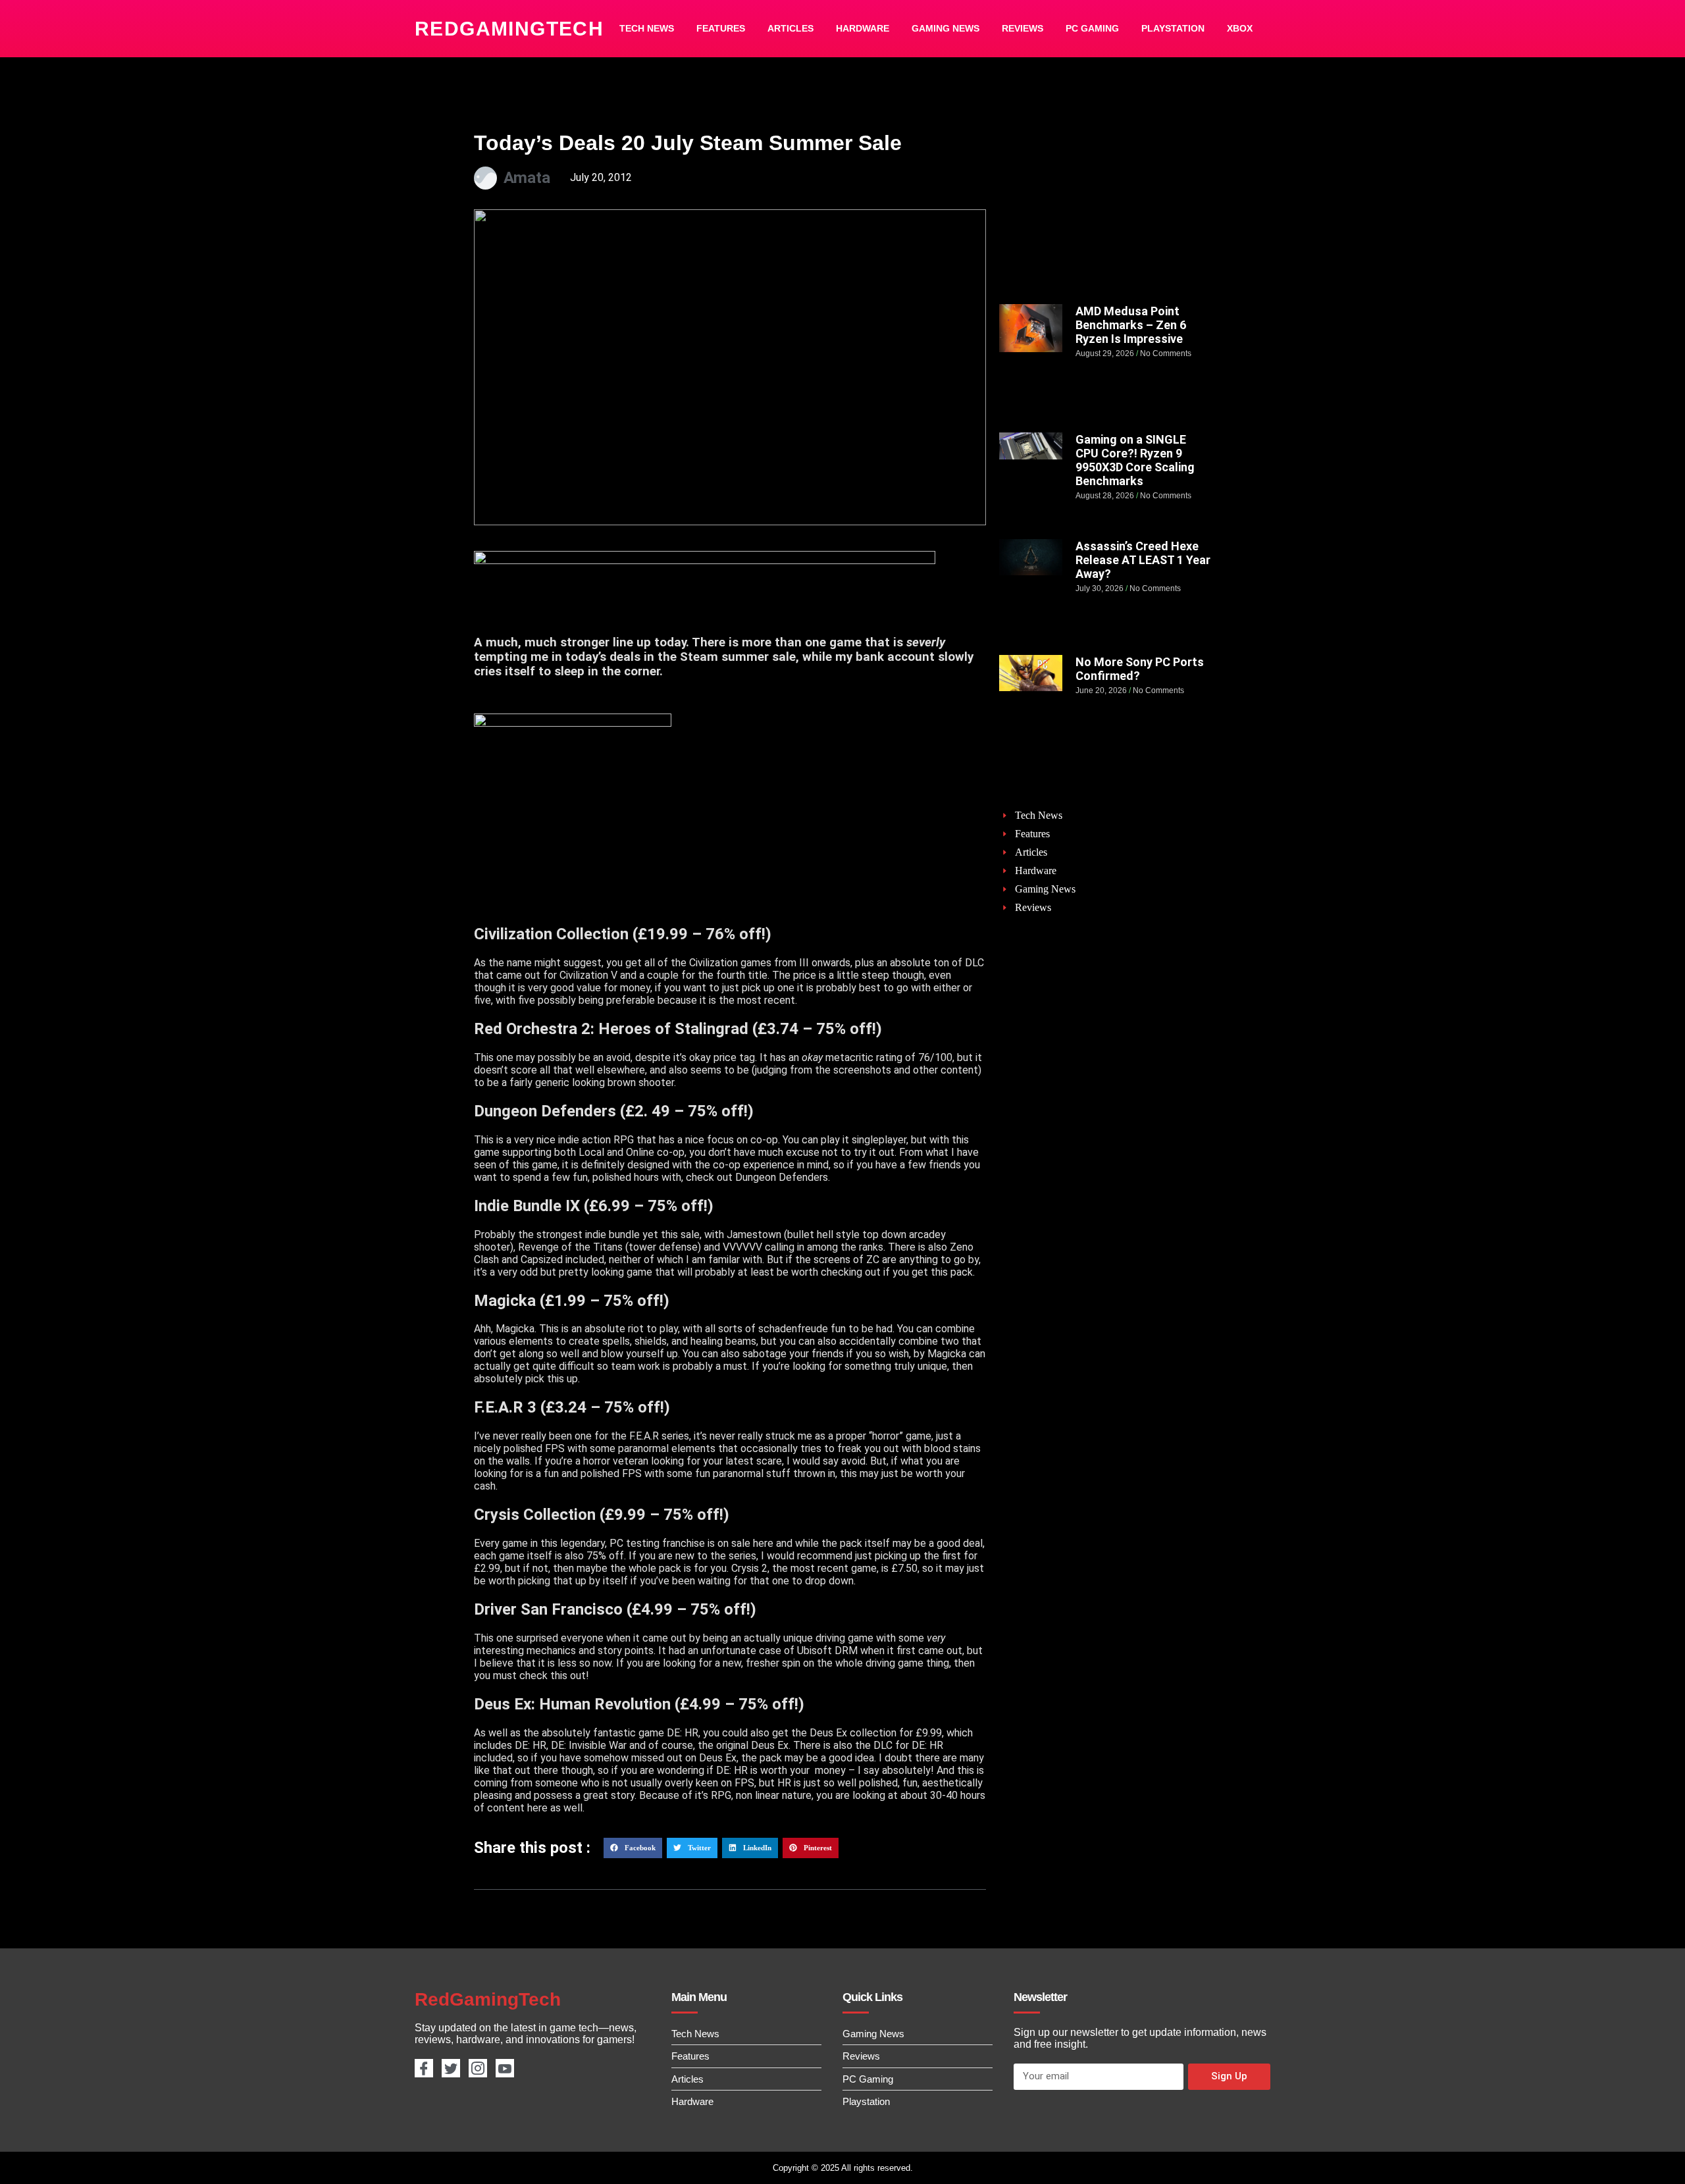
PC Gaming (1092, 28)
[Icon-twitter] (451, 2068)
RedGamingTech (509, 29)
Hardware (863, 28)
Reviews (1023, 28)
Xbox (1240, 28)
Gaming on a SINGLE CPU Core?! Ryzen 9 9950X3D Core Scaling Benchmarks (1135, 460)
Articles (791, 28)
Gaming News (946, 28)
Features (721, 28)
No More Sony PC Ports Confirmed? (1140, 669)
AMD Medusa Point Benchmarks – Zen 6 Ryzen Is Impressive (1131, 325)
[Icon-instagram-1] (478, 2068)
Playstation (1173, 28)
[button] (633, 1848)
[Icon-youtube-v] (505, 2068)
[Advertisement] (1105, 209)
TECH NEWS (647, 28)
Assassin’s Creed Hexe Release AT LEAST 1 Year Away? (1143, 560)
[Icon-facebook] (424, 2068)
